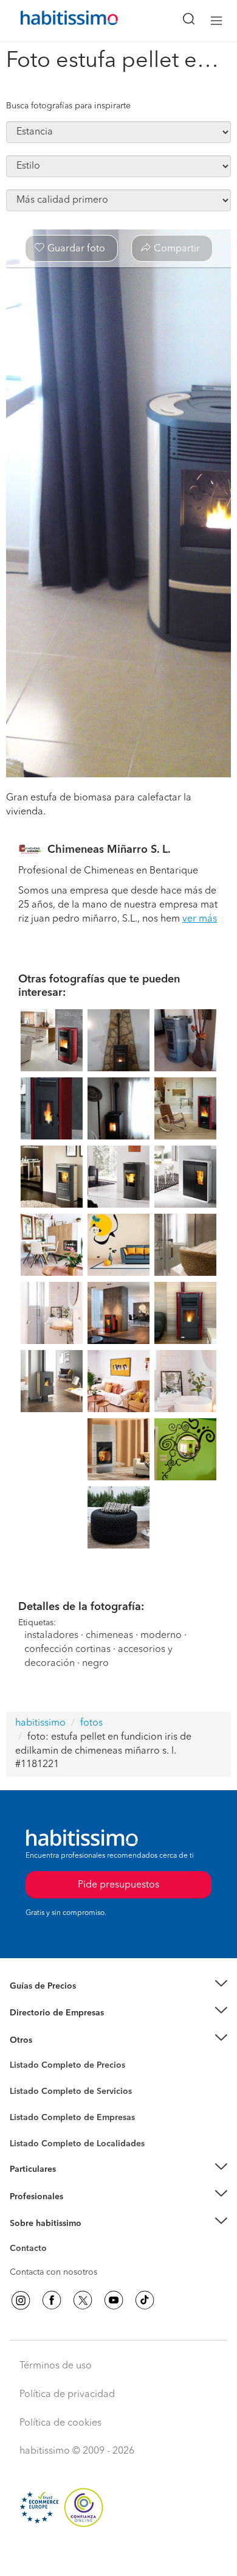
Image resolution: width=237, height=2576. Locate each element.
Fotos (20, 2079)
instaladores (51, 1636)
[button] (118, 1986)
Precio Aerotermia (45, 2013)
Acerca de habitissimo (53, 2238)
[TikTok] (145, 2300)
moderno (161, 1636)
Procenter (28, 2091)
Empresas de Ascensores (58, 2028)
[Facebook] (52, 2300)
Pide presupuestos (118, 2555)
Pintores (26, 2101)
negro (95, 1664)
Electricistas (32, 2113)
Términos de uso (56, 2366)
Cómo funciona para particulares (73, 2184)
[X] (83, 2300)
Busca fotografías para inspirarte (68, 106)
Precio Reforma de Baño (57, 2001)
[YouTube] (114, 2300)
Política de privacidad (67, 2395)
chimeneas (109, 1636)
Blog (19, 2055)
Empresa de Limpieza (51, 2040)
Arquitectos (32, 2138)
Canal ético (32, 2250)
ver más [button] (200, 919)
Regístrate (29, 2196)
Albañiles (28, 2126)
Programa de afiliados (52, 2263)
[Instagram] (21, 2300)
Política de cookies (60, 2423)
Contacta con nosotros (53, 2272)
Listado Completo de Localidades (77, 2144)
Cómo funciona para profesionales (77, 2211)
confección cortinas (69, 1650)
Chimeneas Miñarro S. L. (109, 850)
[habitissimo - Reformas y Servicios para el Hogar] (55, 21)
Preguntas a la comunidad (60, 2067)
